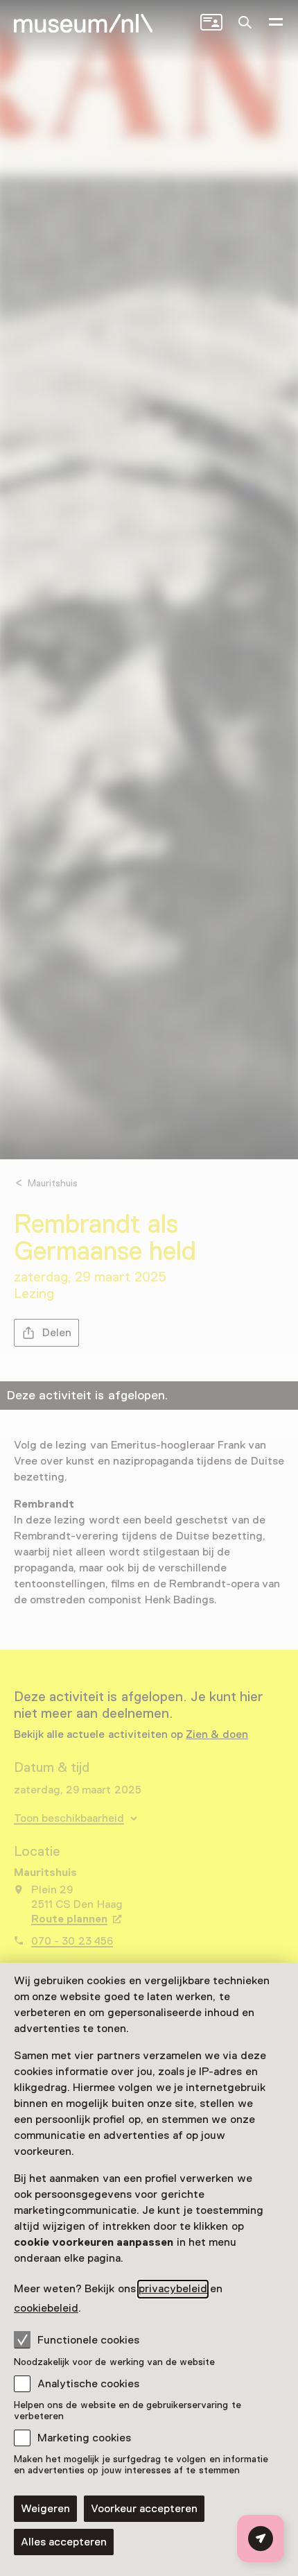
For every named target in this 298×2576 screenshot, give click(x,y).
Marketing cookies (84, 2438)
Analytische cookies (88, 2384)
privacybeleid (173, 2289)
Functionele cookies (88, 2340)
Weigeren (45, 2509)
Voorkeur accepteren (144, 2509)
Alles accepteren (64, 2542)
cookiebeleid (46, 2308)
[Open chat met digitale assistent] (261, 2539)
